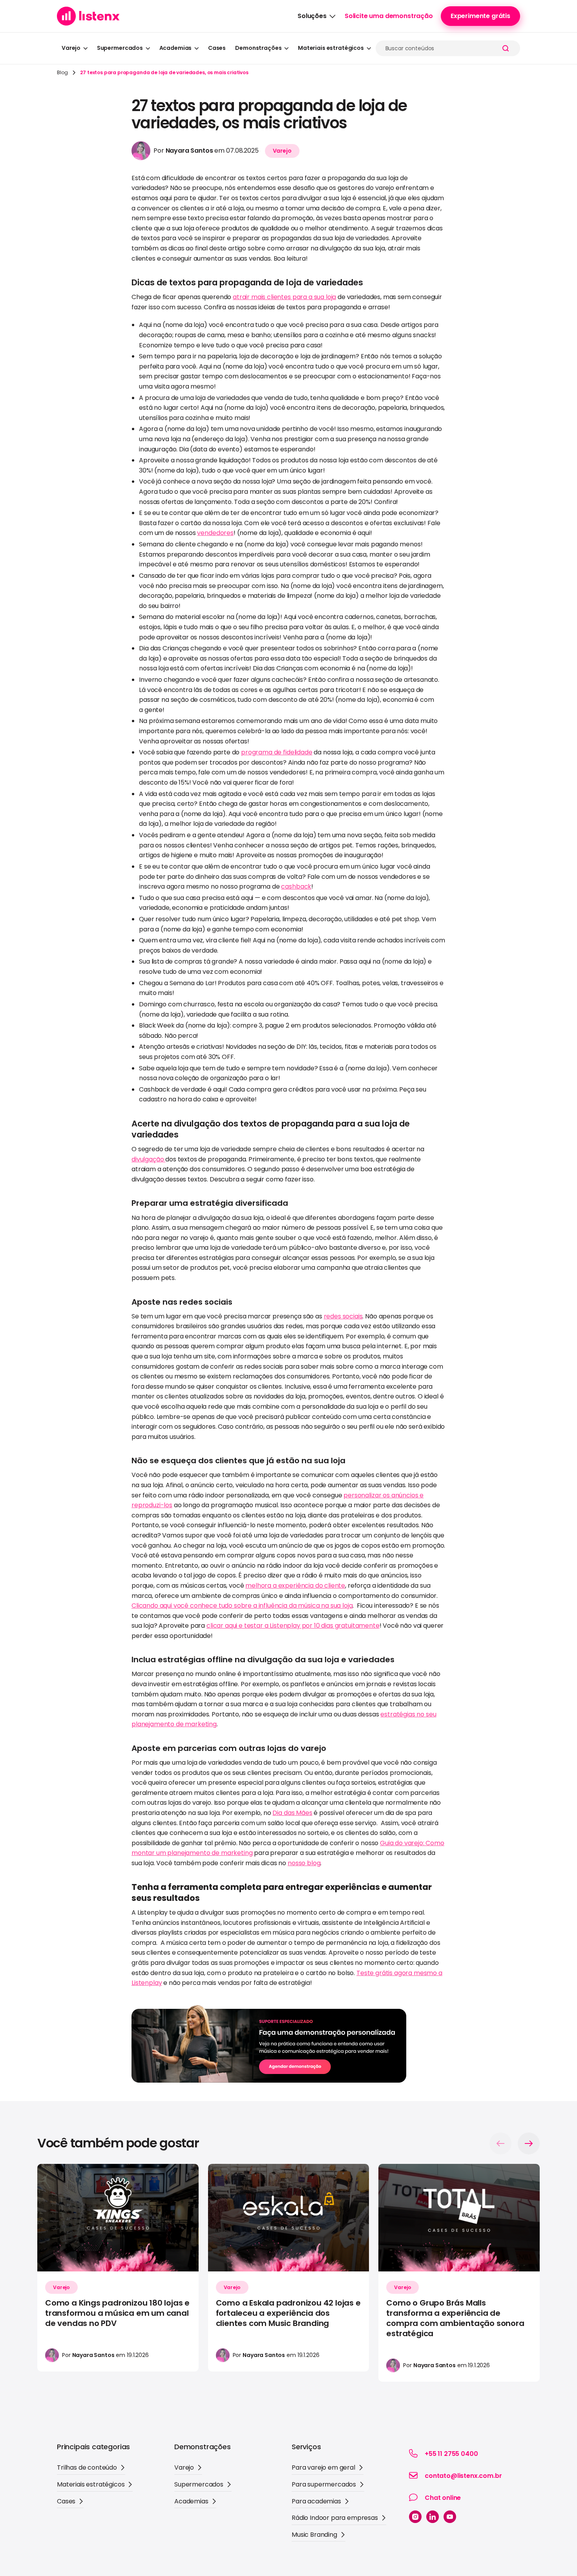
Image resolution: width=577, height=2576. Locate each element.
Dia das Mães (292, 1813)
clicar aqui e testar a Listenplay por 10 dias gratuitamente (293, 1626)
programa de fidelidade (277, 752)
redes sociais (343, 1316)
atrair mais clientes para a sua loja (284, 297)
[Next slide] (529, 2143)
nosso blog (304, 1863)
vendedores (215, 533)
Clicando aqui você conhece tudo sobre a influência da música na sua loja (242, 1606)
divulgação (148, 1159)
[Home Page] (88, 16)
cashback (296, 886)
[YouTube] (450, 2517)
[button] (316, 16)
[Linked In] (433, 2517)
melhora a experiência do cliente (295, 1586)
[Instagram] (415, 2517)
